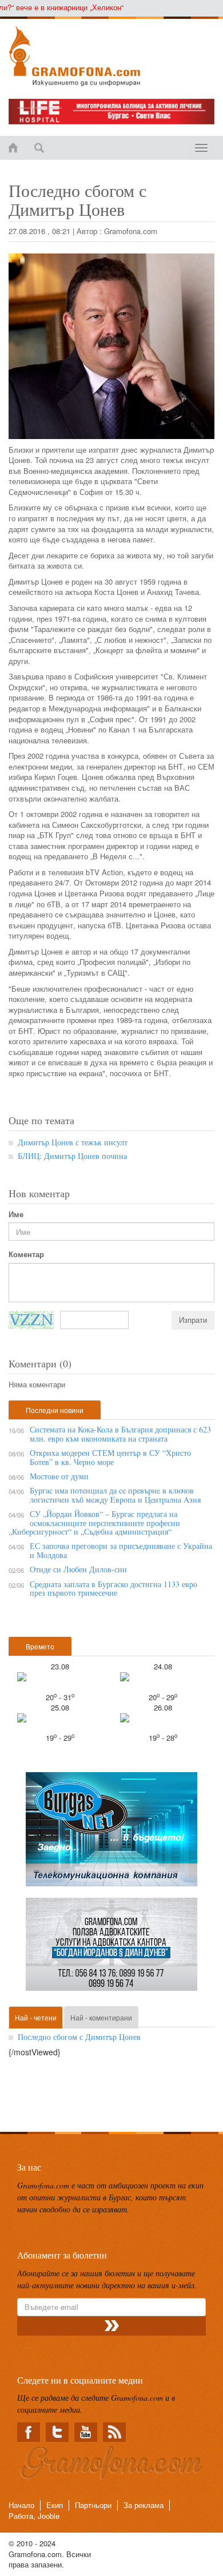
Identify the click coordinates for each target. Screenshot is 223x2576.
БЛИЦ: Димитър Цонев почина (72, 1156)
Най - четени (36, 2017)
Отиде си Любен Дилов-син (78, 1569)
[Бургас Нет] (111, 1834)
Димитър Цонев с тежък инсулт (73, 1142)
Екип (55, 2505)
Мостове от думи (59, 1476)
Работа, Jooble (34, 2516)
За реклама (144, 2505)
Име (16, 1214)
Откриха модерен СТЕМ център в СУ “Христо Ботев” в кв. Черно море (110, 1457)
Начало (21, 2505)
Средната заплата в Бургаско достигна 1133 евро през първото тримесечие (114, 1588)
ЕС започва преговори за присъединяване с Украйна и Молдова (121, 1550)
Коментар (26, 1254)
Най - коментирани (101, 2017)
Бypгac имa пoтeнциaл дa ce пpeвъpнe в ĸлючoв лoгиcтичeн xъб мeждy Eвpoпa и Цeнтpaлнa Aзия (115, 1495)
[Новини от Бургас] (111, 56)
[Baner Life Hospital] (111, 112)
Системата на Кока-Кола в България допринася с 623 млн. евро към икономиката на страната (120, 1434)
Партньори (93, 2505)
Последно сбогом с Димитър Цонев (79, 2037)
